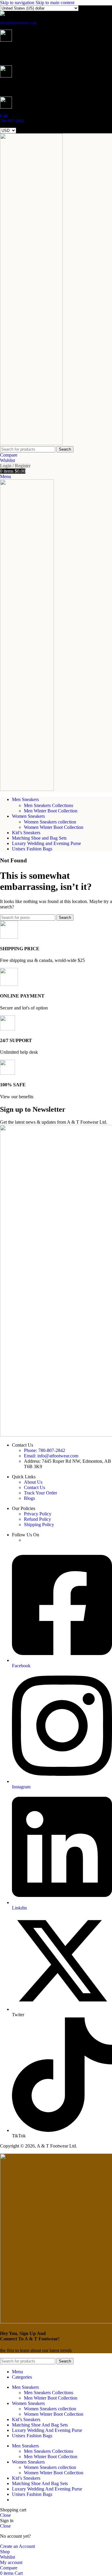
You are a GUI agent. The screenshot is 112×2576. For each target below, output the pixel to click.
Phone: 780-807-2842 (45, 1450)
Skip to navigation (18, 3)
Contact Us (34, 1487)
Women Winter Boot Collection (54, 827)
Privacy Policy (38, 1514)
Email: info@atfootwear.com (51, 1456)
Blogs (29, 1498)
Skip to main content (55, 3)
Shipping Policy (39, 1525)
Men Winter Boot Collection (51, 811)
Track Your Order (40, 1493)
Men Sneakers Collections (49, 805)
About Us (33, 1482)
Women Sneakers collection (50, 822)
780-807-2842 (12, 121)
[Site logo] (31, 443)
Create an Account (17, 2546)
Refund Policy (37, 1519)
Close (5, 2515)
